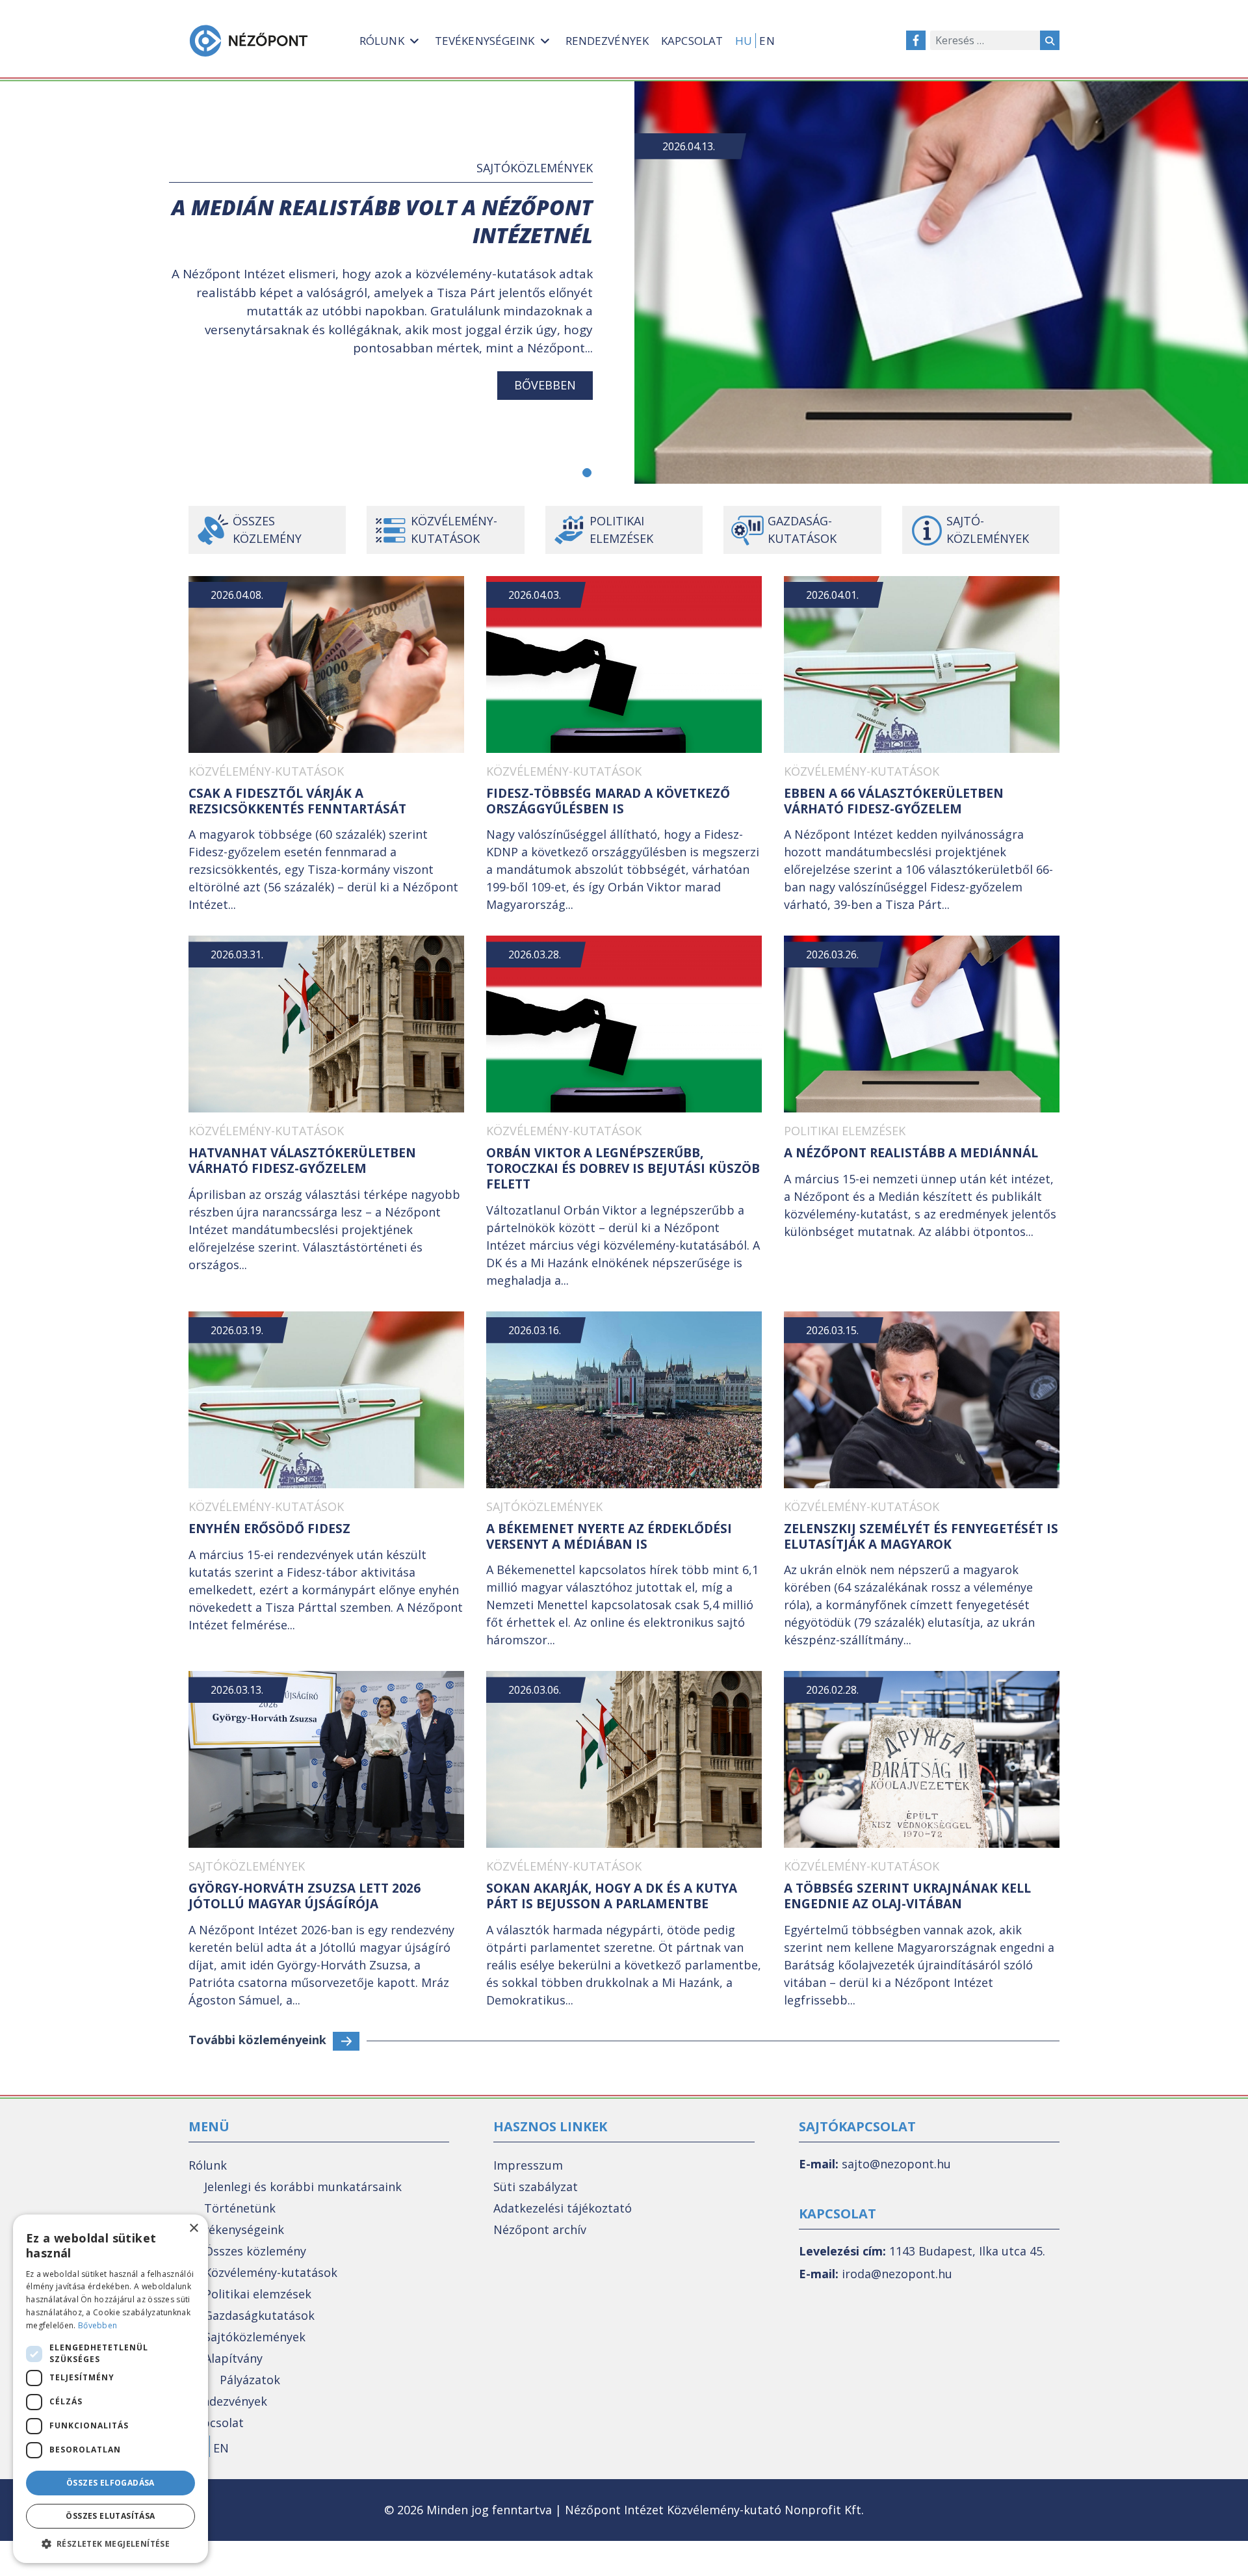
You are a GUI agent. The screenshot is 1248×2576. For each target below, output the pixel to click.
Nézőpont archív (540, 2229)
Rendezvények (228, 2401)
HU (744, 41)
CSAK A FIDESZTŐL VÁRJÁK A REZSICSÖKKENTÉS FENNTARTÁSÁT (297, 801)
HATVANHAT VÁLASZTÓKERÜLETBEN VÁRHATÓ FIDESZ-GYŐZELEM (302, 1161)
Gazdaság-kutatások (802, 530)
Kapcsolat (216, 2423)
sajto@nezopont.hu (896, 2164)
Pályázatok (250, 2380)
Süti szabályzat (536, 2187)
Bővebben (545, 385)
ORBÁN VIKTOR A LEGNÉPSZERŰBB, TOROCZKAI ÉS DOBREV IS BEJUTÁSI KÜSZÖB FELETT (623, 1168)
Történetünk (240, 2208)
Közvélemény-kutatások (454, 530)
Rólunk (208, 2165)
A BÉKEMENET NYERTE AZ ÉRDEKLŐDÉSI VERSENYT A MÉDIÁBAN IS (609, 1536)
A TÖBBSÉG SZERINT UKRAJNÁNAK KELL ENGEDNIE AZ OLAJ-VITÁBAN (907, 1896)
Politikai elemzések (621, 530)
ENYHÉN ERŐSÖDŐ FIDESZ (269, 1529)
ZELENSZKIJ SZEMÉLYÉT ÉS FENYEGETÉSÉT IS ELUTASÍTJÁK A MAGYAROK (921, 1536)
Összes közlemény (267, 530)
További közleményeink (257, 2040)
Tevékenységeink (236, 2229)
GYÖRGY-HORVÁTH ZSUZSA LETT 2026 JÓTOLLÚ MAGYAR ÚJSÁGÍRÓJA (305, 1896)
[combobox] (985, 40)
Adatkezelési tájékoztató (563, 2208)
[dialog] (110, 2389)
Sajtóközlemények (535, 168)
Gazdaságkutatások (259, 2315)
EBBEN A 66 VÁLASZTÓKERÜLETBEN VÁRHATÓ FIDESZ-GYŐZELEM (894, 801)
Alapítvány (233, 2358)
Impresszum (528, 2165)
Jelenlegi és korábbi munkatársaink (303, 2187)
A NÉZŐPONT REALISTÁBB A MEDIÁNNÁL (911, 1153)
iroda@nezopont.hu (897, 2274)
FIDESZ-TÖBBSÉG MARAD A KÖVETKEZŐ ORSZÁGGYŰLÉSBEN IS (608, 801)
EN (767, 41)
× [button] (193, 2228)
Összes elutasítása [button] (110, 2516)
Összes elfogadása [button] (110, 2483)
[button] (587, 473)
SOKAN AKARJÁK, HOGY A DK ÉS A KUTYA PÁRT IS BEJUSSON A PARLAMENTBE (612, 1896)
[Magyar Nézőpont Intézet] (249, 41)
